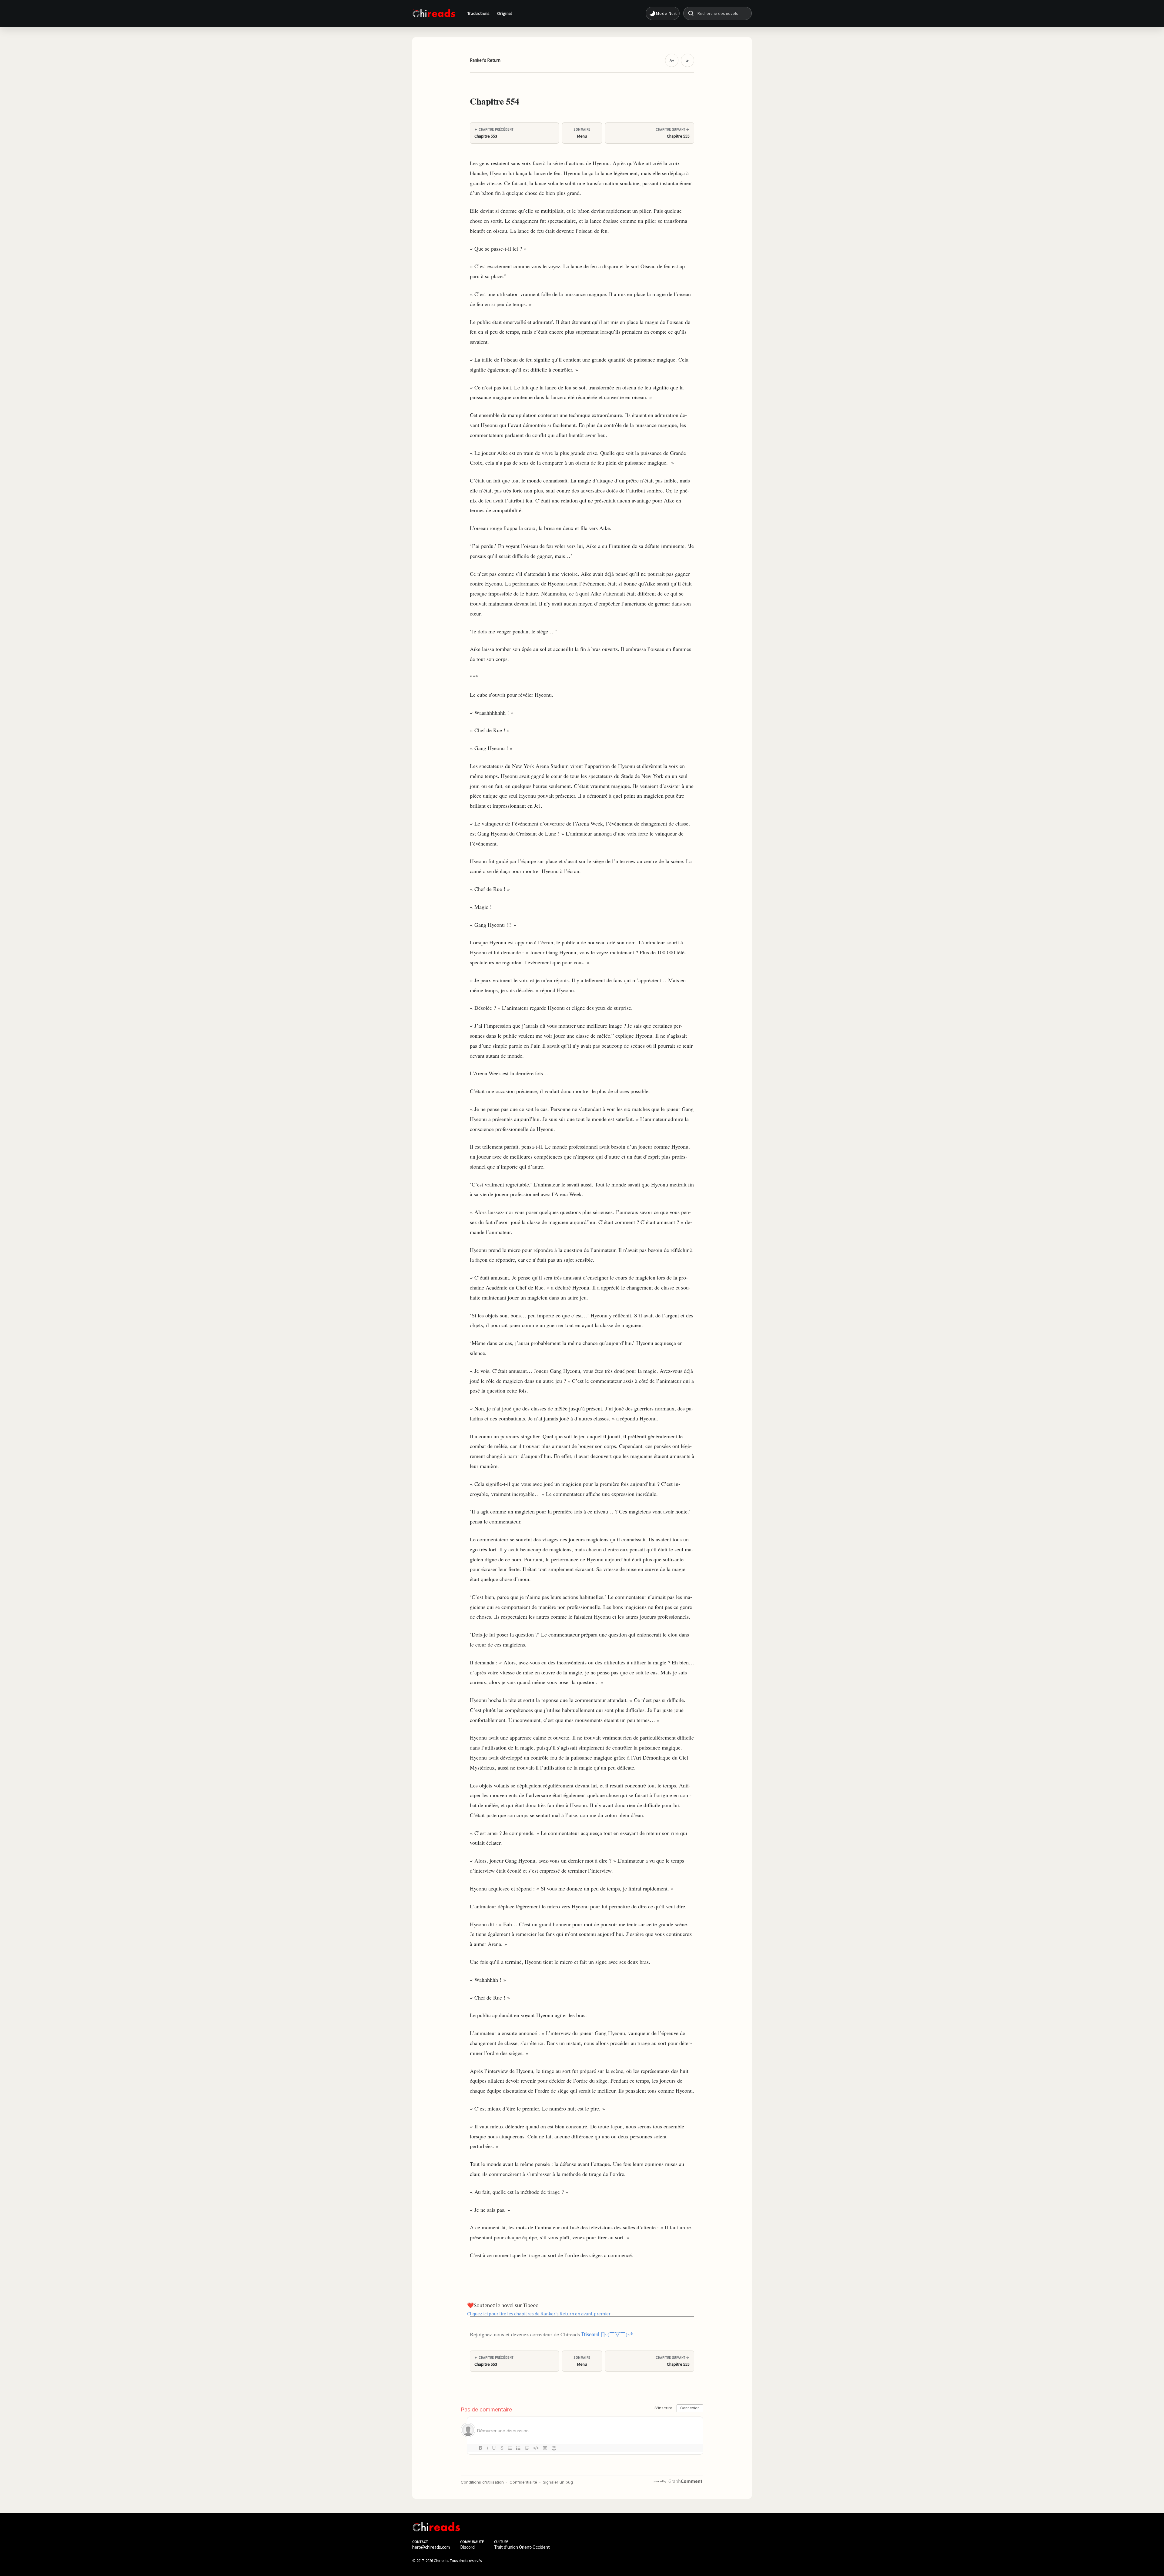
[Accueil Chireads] (434, 13)
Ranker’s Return (485, 60)
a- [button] (688, 60)
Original (505, 13)
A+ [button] (672, 60)
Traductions (479, 13)
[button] (663, 13)
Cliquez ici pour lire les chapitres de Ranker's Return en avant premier (539, 2313)
